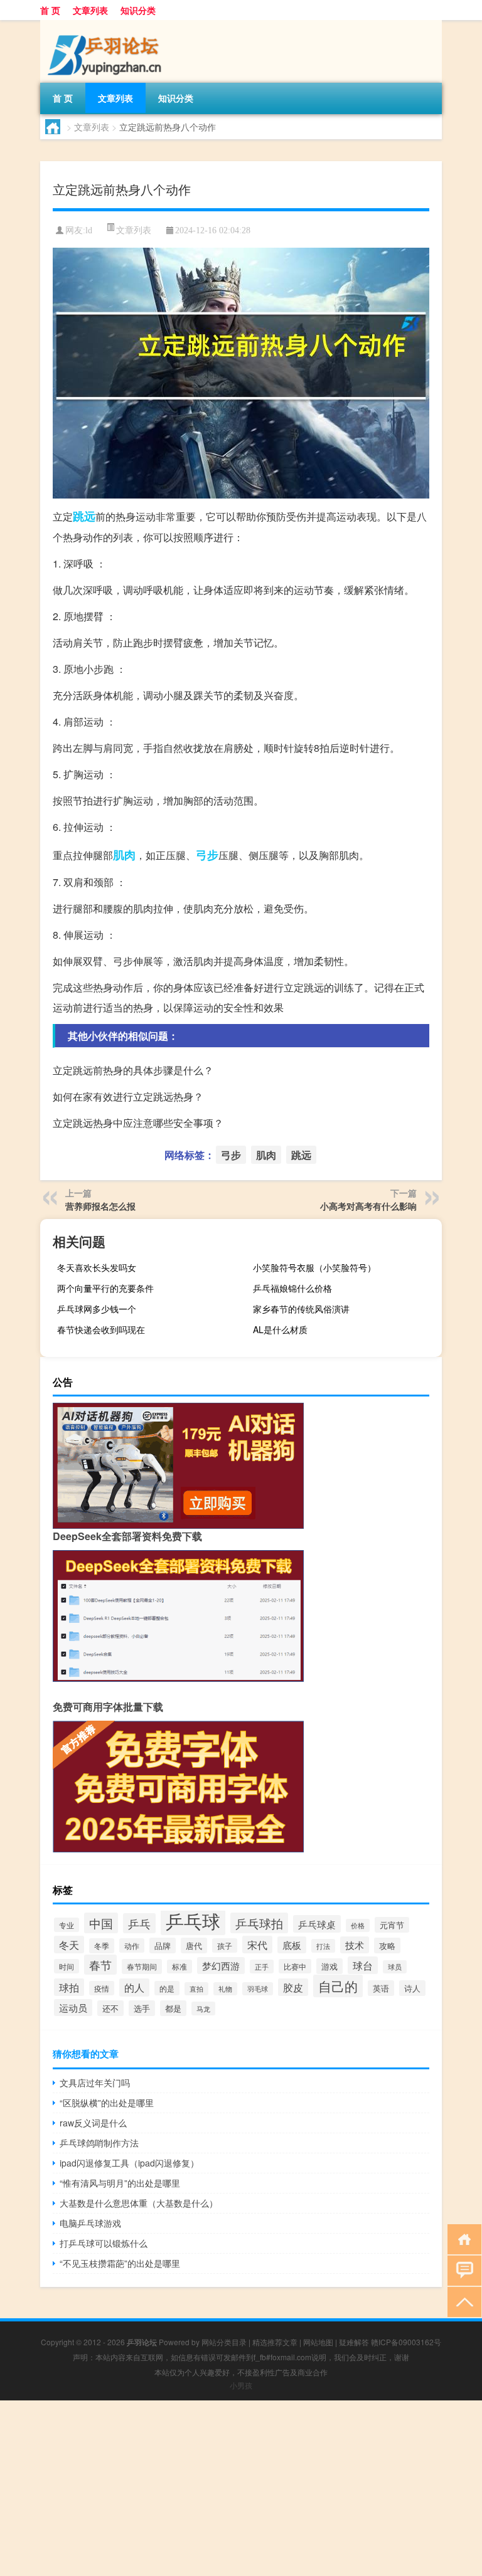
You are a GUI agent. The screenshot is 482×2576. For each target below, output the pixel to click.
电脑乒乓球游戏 (90, 2223)
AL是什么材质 (280, 1329)
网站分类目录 (224, 2342)
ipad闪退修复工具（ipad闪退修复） (129, 2163)
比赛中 (295, 1966)
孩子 (225, 1945)
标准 (179, 1966)
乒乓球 (193, 1920)
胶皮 (293, 1987)
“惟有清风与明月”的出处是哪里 (120, 2183)
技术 (355, 1945)
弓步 (207, 855)
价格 (358, 1925)
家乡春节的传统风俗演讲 (301, 1309)
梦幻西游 (221, 1966)
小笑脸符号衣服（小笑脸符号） (314, 1267)
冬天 (69, 1945)
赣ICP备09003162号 (406, 2342)
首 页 (50, 10)
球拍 (69, 1987)
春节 (100, 1965)
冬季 (102, 1946)
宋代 (257, 1945)
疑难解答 (354, 2342)
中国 (101, 1923)
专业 (67, 1925)
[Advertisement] (241, 2488)
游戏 (329, 1966)
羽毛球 (258, 1989)
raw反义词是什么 (93, 2123)
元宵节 (392, 1925)
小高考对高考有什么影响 (368, 1206)
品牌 (163, 1945)
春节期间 (142, 1966)
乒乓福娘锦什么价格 (292, 1288)
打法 (323, 1946)
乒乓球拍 (259, 1923)
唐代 (194, 1945)
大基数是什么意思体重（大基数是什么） (139, 2203)
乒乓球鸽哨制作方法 (99, 2143)
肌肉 (124, 855)
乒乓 (139, 1923)
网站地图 (318, 2342)
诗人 (412, 1988)
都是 (173, 2008)
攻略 (387, 1945)
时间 (67, 1966)
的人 (134, 1987)
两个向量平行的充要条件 (105, 1288)
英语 (381, 1988)
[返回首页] (462, 2238)
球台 (363, 1965)
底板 (292, 1945)
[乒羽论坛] (106, 24)
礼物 (225, 1989)
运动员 (73, 2008)
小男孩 (241, 2385)
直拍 (196, 1989)
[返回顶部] (462, 2301)
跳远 (84, 516)
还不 (110, 2008)
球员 (395, 1967)
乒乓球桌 (317, 1924)
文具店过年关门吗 (95, 2082)
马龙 (203, 2009)
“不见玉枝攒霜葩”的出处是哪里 (120, 2263)
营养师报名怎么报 (100, 1206)
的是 (167, 1988)
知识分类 (138, 10)
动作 (132, 1945)
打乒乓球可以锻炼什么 (104, 2243)
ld (89, 230)
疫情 (102, 1988)
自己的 (338, 1986)
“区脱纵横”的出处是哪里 (107, 2103)
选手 (142, 2008)
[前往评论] (462, 2270)
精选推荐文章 (275, 2342)
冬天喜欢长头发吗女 (97, 1267)
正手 (262, 1966)
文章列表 (90, 10)
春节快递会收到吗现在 (101, 1329)
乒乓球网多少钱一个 (97, 1309)
